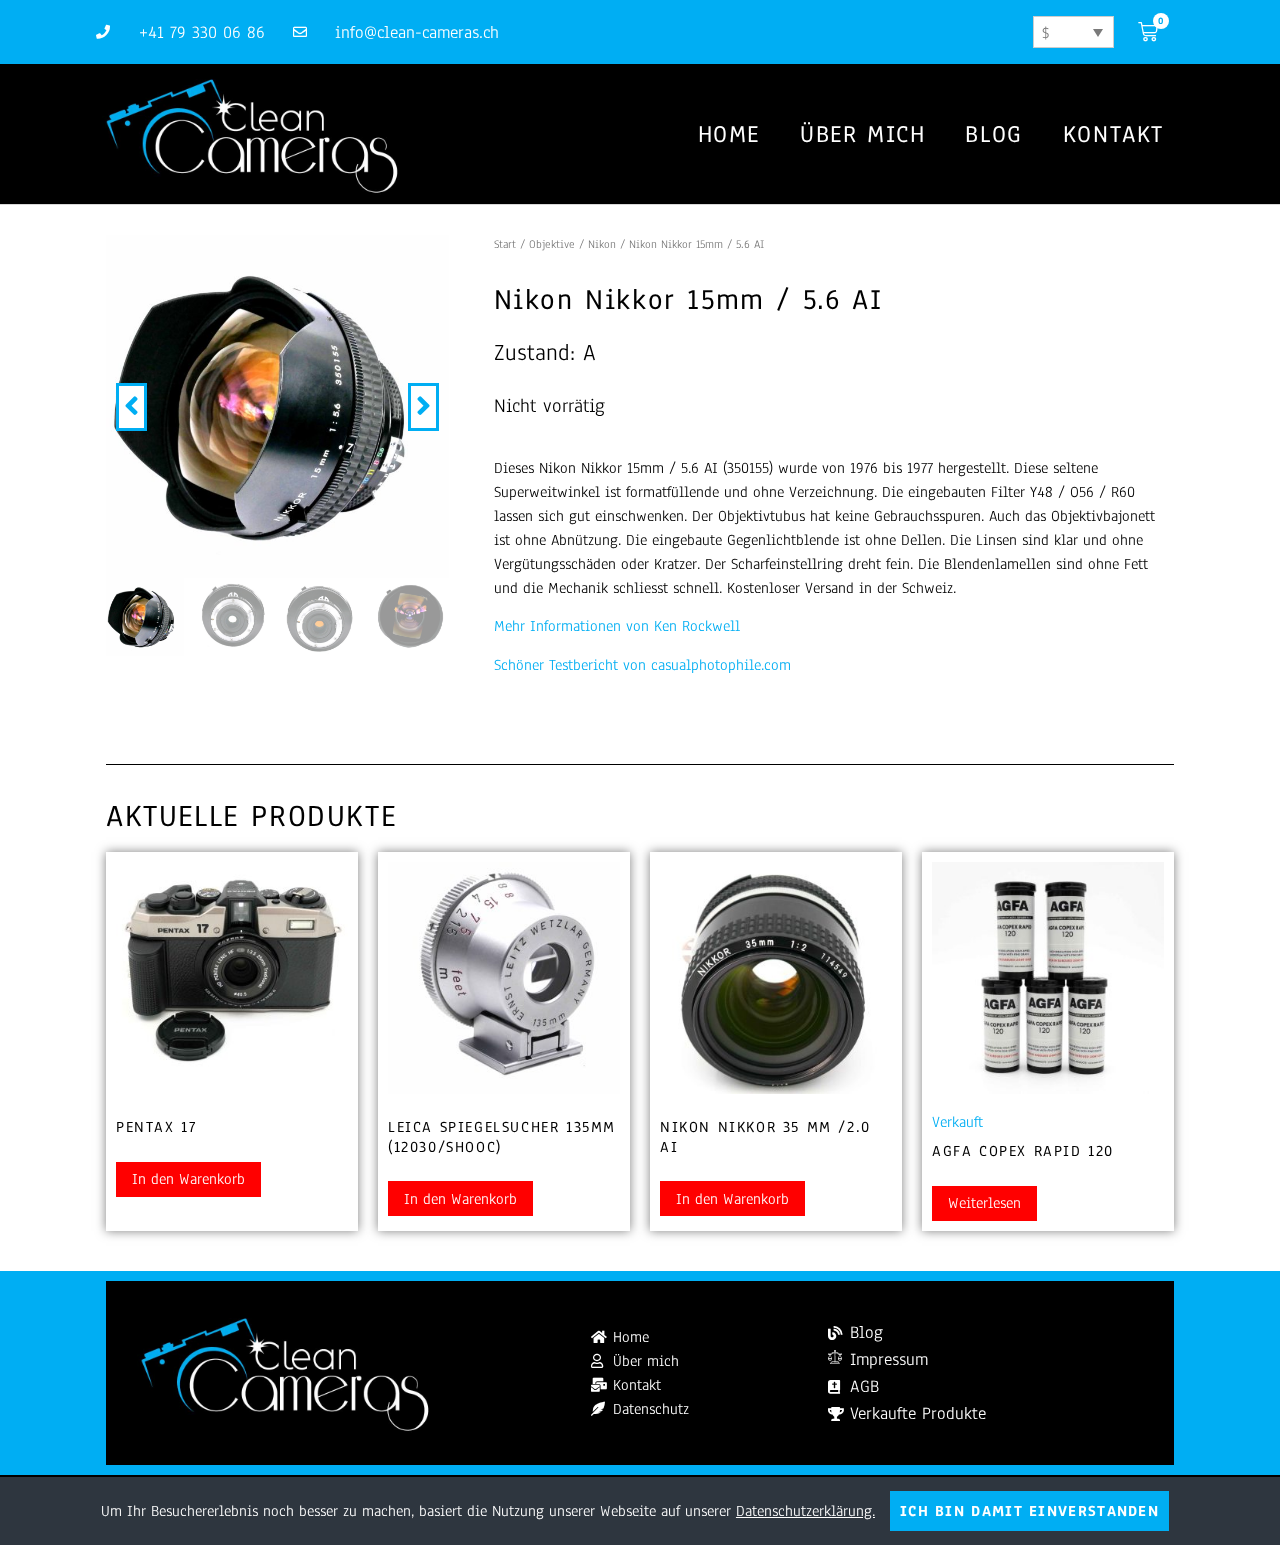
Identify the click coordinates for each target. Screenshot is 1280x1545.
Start (505, 244)
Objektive (552, 244)
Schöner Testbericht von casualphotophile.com (642, 665)
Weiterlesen (984, 1203)
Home (729, 134)
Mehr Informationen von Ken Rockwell (617, 626)
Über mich (862, 134)
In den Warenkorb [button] (188, 1179)
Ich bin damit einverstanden (1029, 1511)
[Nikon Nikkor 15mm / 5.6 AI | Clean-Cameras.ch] (277, 406)
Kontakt (1113, 134)
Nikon (602, 244)
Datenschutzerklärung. (805, 1511)
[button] (131, 407)
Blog (993, 134)
